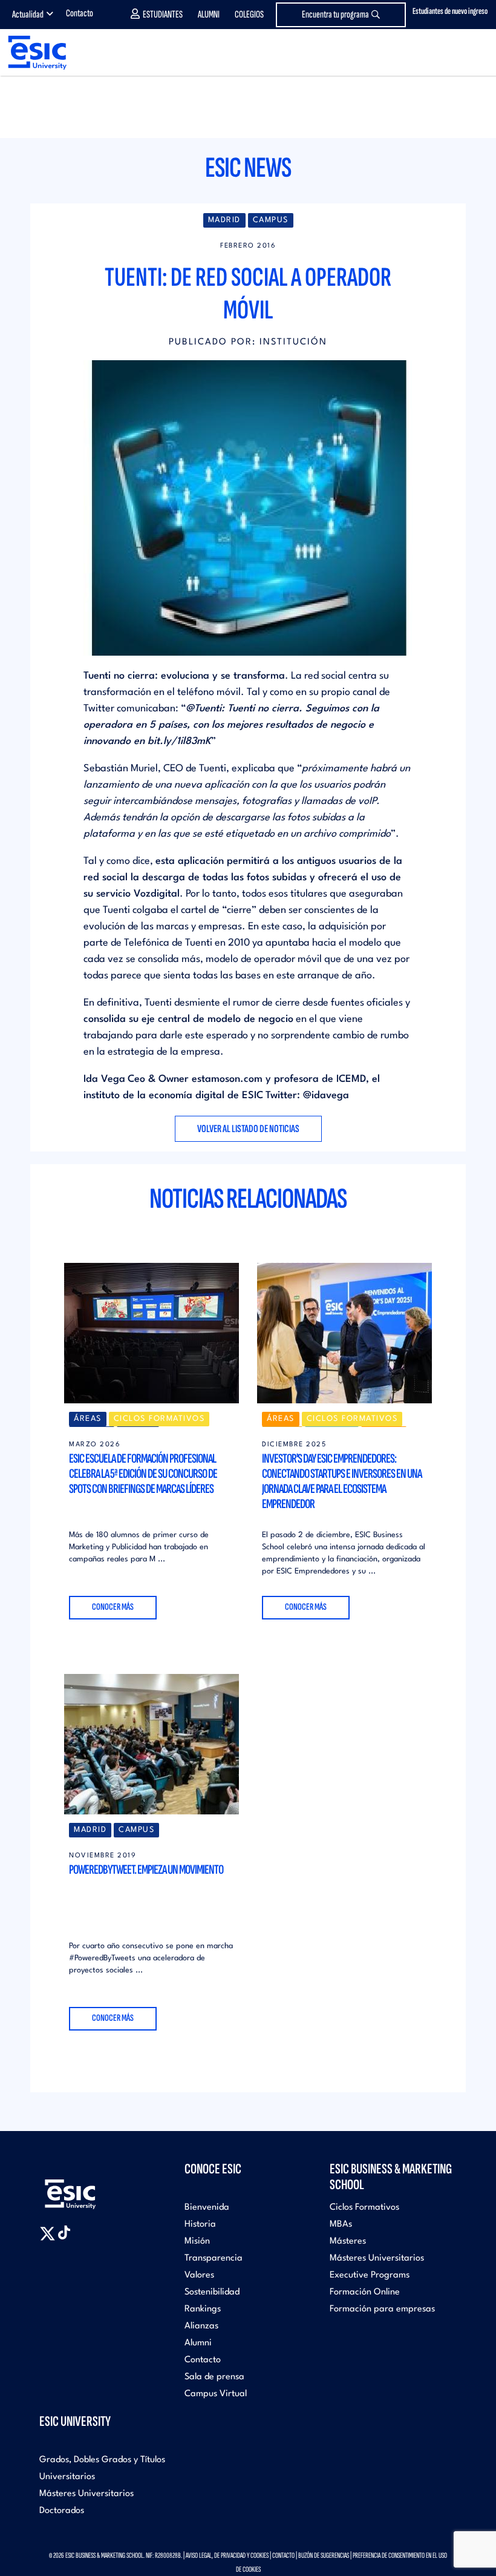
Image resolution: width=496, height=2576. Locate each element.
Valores (199, 2275)
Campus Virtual (216, 2394)
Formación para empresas (382, 2309)
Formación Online (365, 2292)
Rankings (203, 2309)
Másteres (348, 2242)
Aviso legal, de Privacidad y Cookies (227, 2555)
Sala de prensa (214, 2377)
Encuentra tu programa (335, 15)
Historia (200, 2225)
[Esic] (88, 2188)
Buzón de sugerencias (324, 2555)
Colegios (249, 15)
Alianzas (201, 2326)
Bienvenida (207, 2208)
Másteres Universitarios (377, 2258)
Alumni (209, 15)
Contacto (80, 13)
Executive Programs (370, 2275)
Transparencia (214, 2258)
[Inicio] (33, 52)
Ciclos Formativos (364, 2208)
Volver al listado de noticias (248, 1129)
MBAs (341, 2225)
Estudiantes (163, 15)
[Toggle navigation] (475, 53)
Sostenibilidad (212, 2292)
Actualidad (28, 15)
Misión (197, 2242)
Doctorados (62, 2511)
